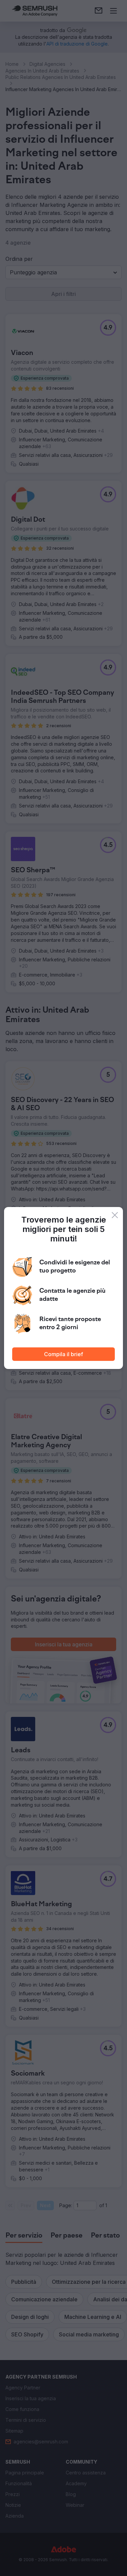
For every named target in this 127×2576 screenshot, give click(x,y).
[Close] (115, 1215)
